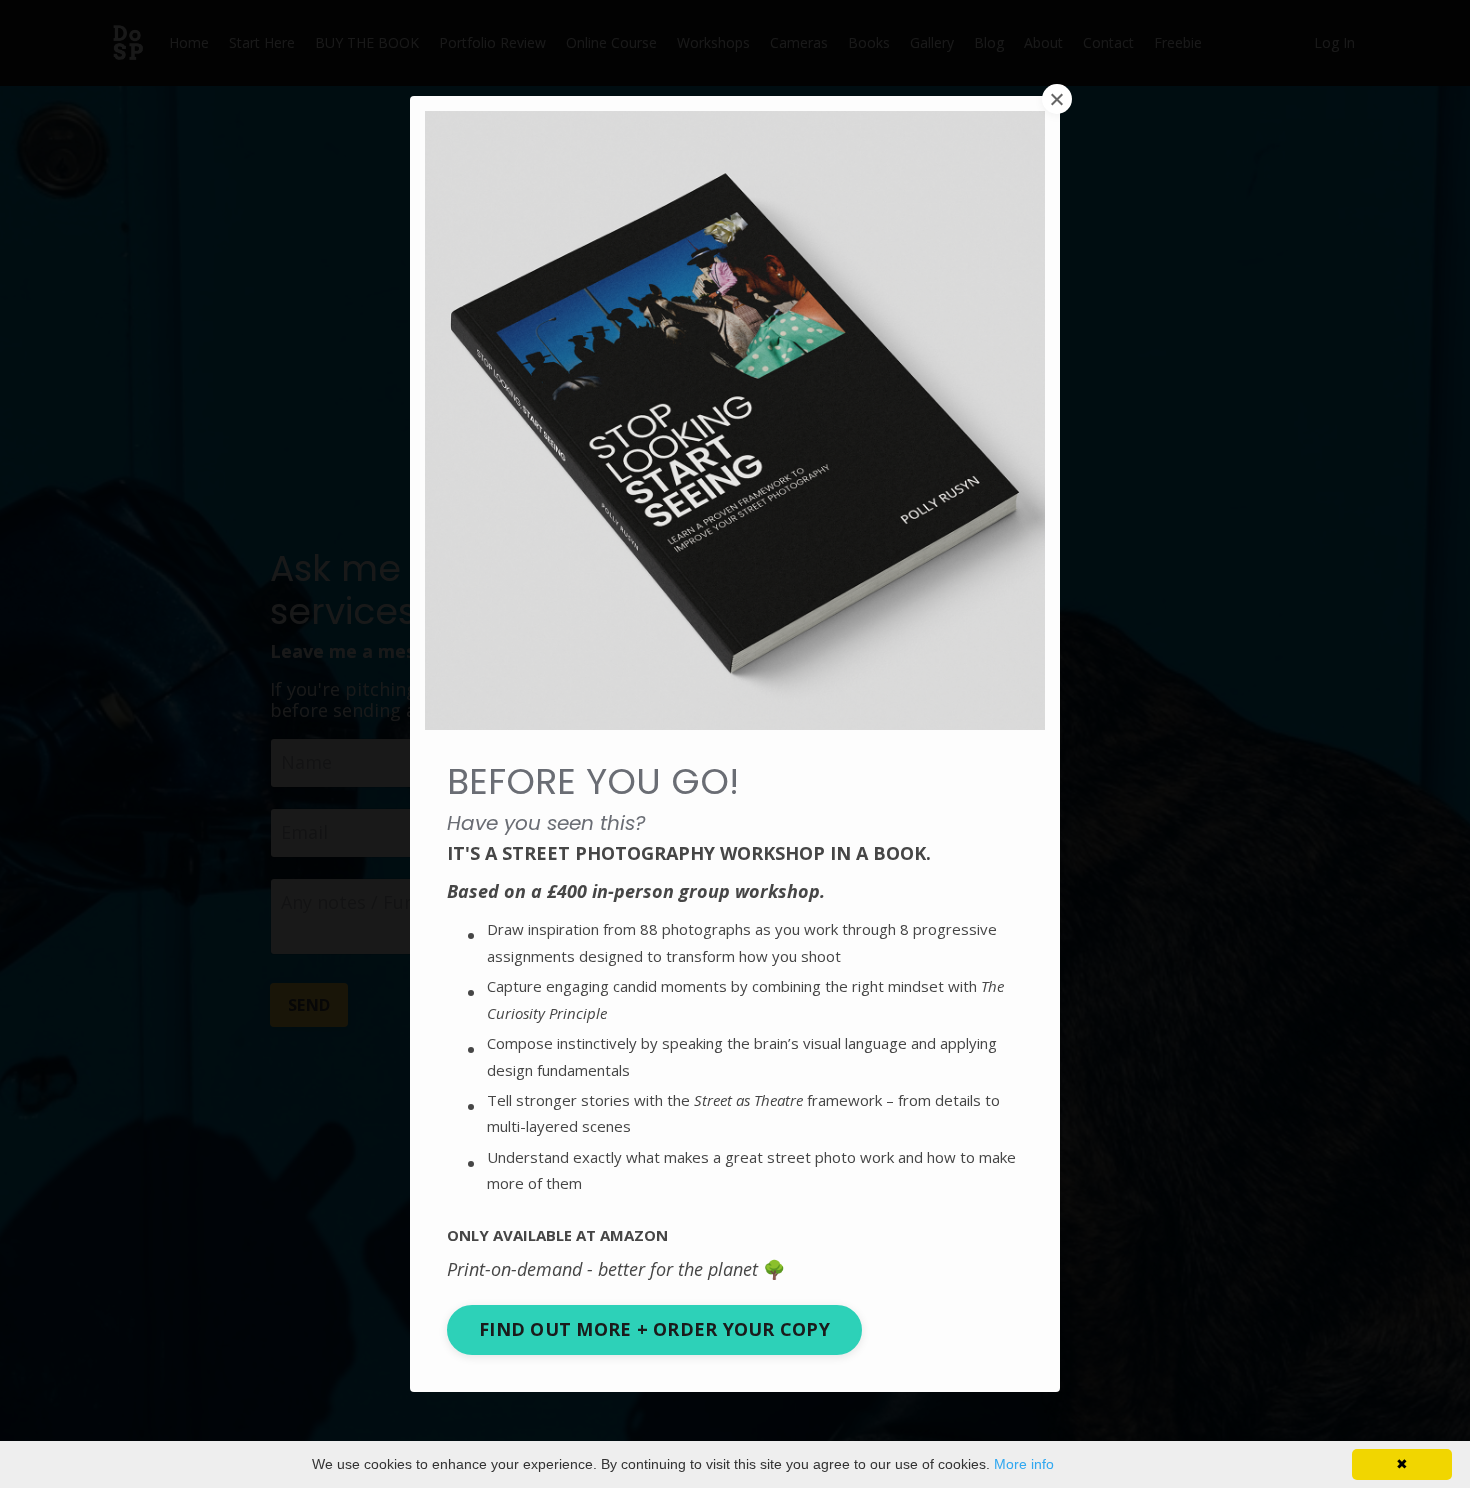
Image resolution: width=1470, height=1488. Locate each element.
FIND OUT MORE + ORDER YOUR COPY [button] (654, 1329)
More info (1024, 1464)
